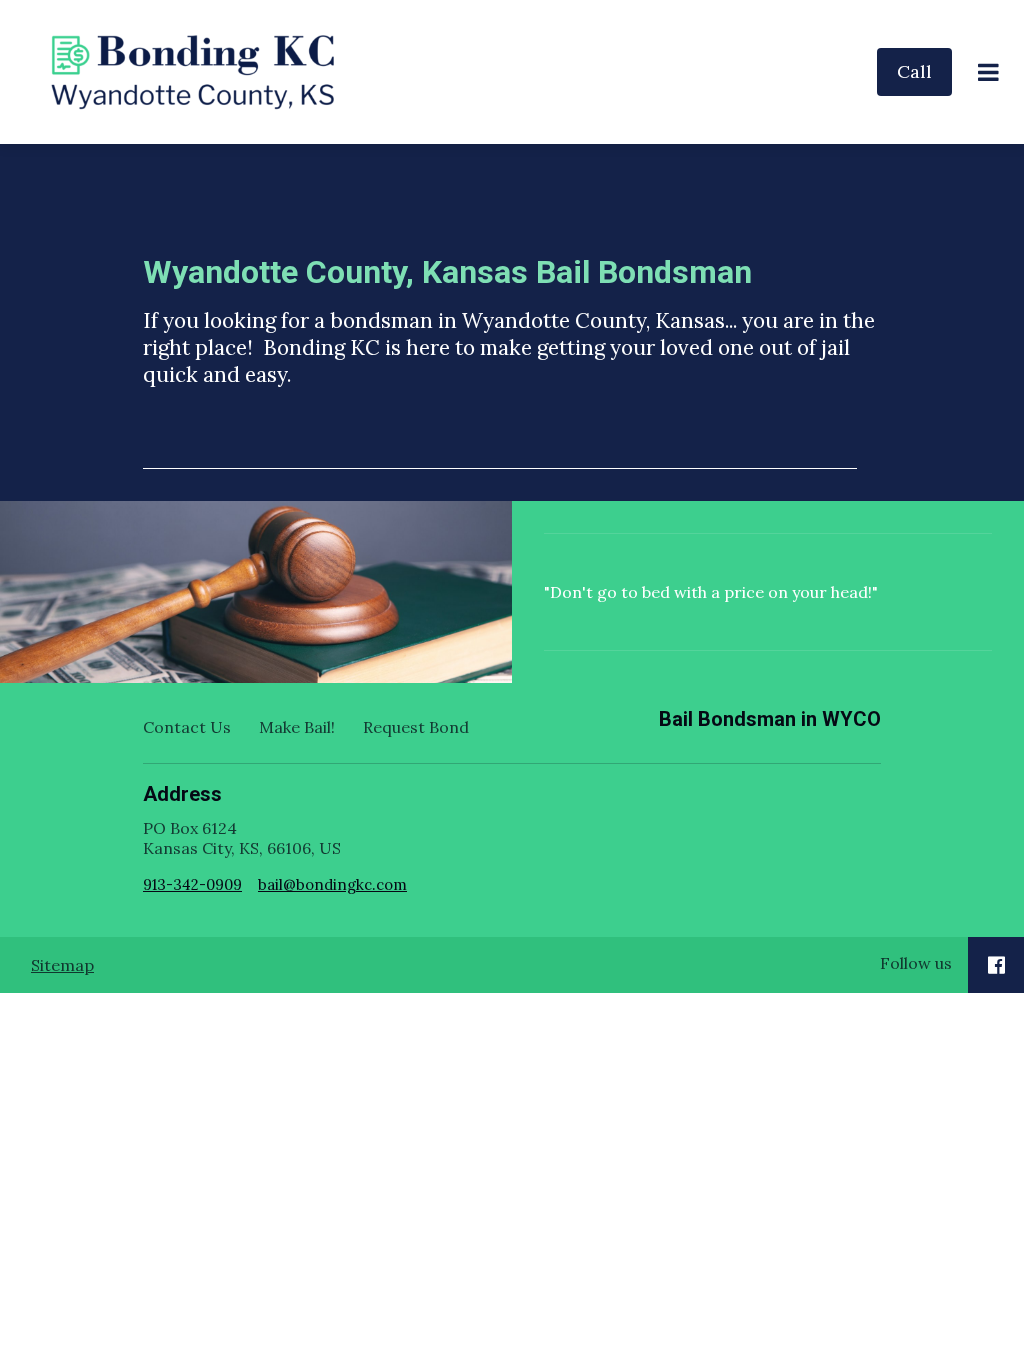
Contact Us (187, 727)
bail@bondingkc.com (332, 884)
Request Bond (416, 727)
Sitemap (62, 965)
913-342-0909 (192, 884)
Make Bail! (297, 727)
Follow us (916, 963)
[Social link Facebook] (996, 965)
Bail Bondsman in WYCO (770, 719)
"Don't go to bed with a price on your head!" (711, 592)
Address (182, 794)
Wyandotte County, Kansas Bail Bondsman (447, 272)
